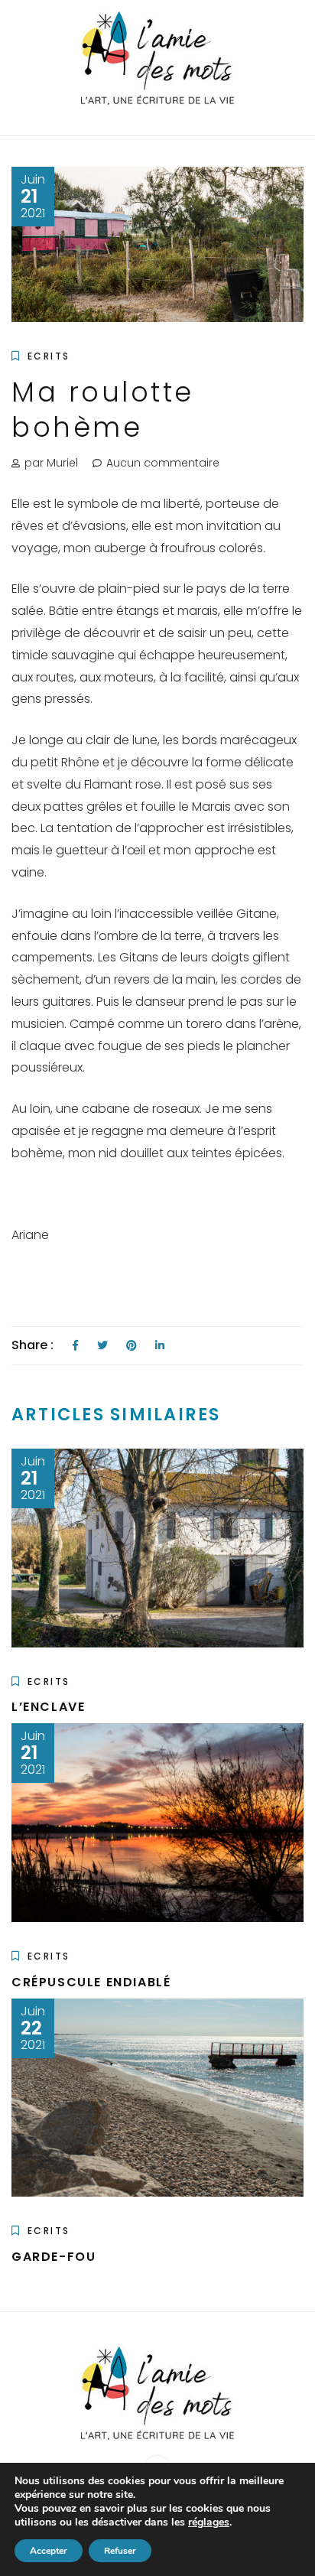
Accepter (49, 2551)
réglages (209, 2522)
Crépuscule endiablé (91, 1982)
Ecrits (49, 356)
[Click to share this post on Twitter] (102, 1346)
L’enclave (48, 1707)
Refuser (120, 2551)
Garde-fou (54, 2257)
